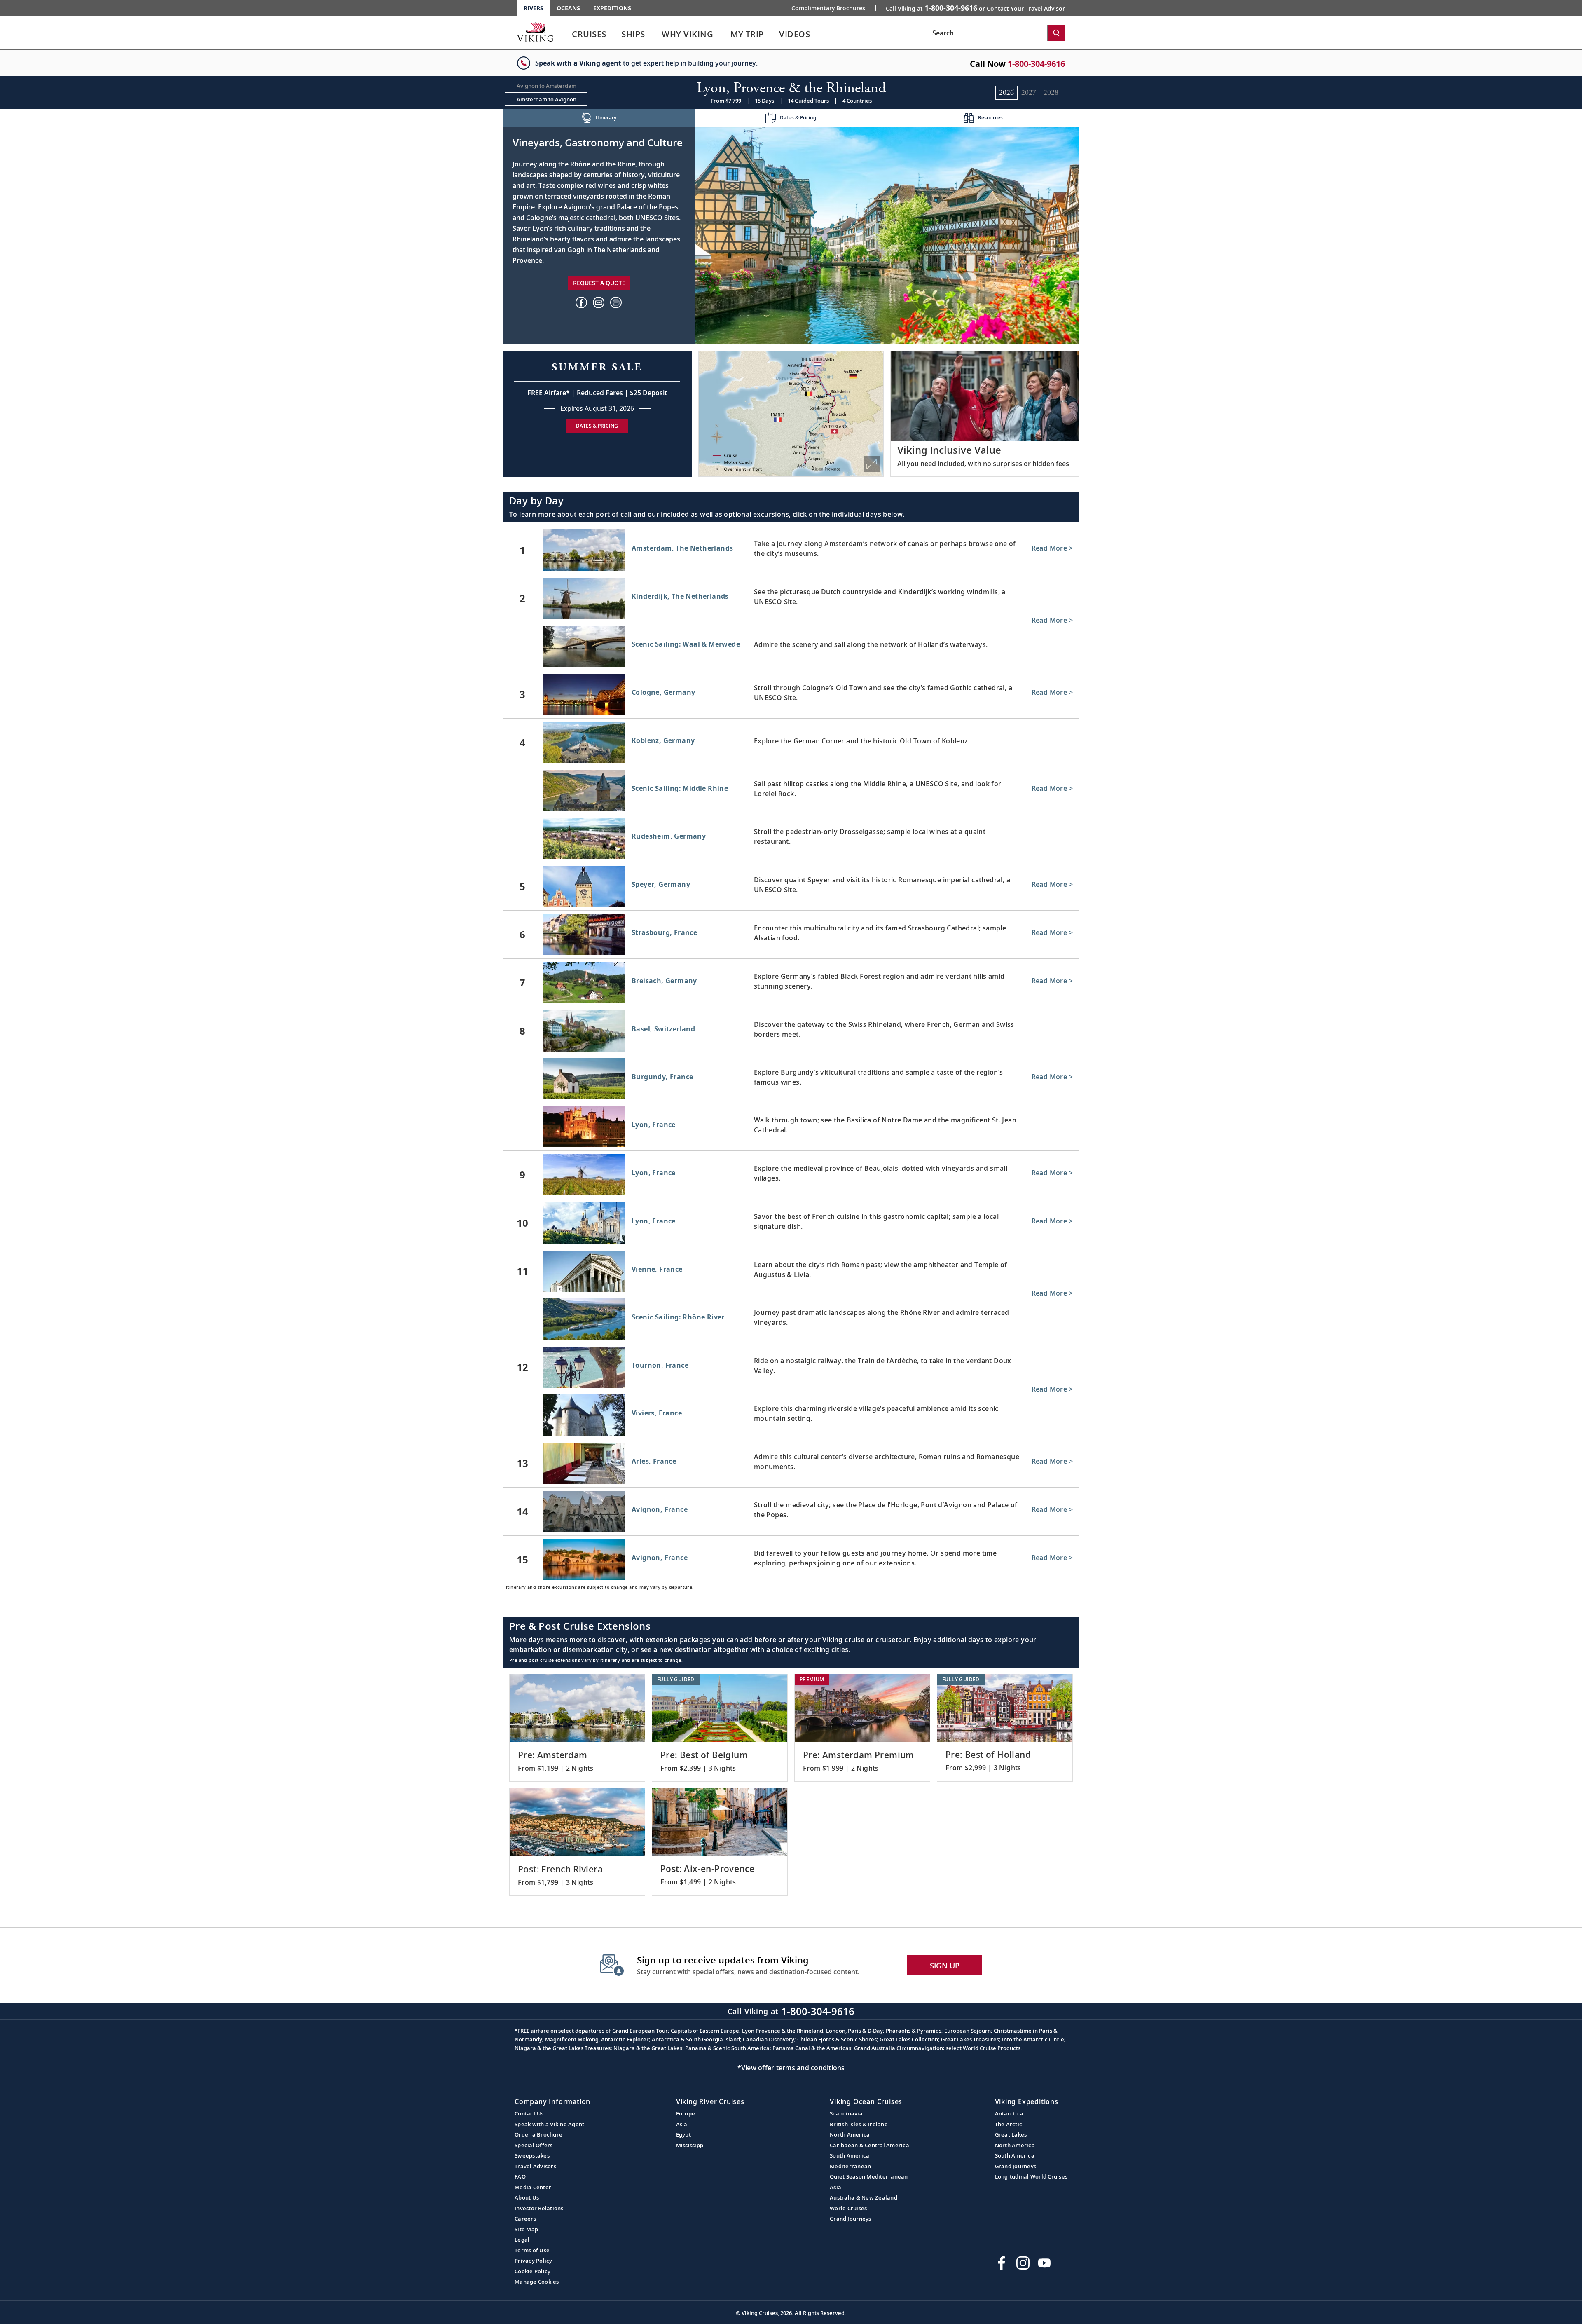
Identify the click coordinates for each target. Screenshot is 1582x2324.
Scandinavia (846, 2113)
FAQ (520, 2176)
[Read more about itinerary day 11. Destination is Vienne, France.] (791, 1271)
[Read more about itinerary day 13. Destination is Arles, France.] (791, 1463)
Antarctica (1009, 2113)
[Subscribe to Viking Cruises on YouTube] (1044, 2263)
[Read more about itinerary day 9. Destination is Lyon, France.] (791, 1175)
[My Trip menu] (774, 34)
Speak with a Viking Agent (549, 2124)
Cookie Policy (532, 2271)
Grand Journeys (851, 2219)
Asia (682, 2124)
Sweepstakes (532, 2155)
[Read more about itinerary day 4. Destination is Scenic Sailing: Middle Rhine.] (791, 792)
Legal (522, 2240)
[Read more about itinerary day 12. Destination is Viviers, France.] (791, 1417)
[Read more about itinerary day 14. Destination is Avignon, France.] (791, 1511)
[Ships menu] (654, 34)
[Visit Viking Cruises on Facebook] (1002, 2263)
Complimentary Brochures (828, 8)
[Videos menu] (820, 34)
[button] (616, 302)
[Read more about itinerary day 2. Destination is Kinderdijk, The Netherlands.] (791, 598)
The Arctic (1009, 2124)
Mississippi (691, 2145)
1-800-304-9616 (1036, 64)
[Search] (1056, 33)
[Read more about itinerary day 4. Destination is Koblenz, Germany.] (791, 743)
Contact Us (529, 2113)
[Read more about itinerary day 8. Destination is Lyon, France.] (791, 1128)
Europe (686, 2113)
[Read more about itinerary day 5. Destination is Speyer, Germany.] (791, 886)
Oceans (568, 8)
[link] (589, 36)
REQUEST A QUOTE (599, 283)
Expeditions (612, 8)
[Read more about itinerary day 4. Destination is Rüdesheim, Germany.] (791, 840)
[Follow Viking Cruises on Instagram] (1023, 2263)
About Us (527, 2197)
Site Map (526, 2229)
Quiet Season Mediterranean (869, 2176)
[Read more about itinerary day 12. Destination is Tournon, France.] (791, 1367)
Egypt (683, 2134)
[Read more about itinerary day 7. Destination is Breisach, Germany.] (791, 983)
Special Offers (534, 2145)
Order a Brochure (538, 2134)
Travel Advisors (535, 2166)
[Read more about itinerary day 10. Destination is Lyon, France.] (791, 1223)
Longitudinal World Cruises (1031, 2176)
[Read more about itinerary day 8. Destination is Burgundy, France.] (791, 1080)
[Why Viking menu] (725, 34)
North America (850, 2134)
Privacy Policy (534, 2261)
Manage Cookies (537, 2282)
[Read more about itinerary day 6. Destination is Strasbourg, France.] (791, 935)
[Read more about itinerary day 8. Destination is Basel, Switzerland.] (791, 1031)
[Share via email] (599, 302)
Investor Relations (539, 2208)
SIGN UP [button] (945, 1966)
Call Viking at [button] (975, 8)
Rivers (534, 8)
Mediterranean (850, 2166)
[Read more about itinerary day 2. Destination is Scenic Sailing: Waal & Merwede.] (791, 648)
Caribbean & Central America (869, 2145)
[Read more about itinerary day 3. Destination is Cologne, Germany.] (791, 694)
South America (850, 2155)
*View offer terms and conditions (791, 2068)
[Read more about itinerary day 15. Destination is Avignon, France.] (791, 1560)
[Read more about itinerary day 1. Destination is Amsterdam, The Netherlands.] (791, 550)
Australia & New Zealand (864, 2197)
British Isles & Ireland (859, 2124)
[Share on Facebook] (581, 302)
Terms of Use (532, 2250)
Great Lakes (1011, 2134)
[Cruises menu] (616, 34)
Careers (525, 2219)
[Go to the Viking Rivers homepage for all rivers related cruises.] (535, 32)
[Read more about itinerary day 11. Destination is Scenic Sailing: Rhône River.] (791, 1321)
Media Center (533, 2187)
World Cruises (848, 2208)
